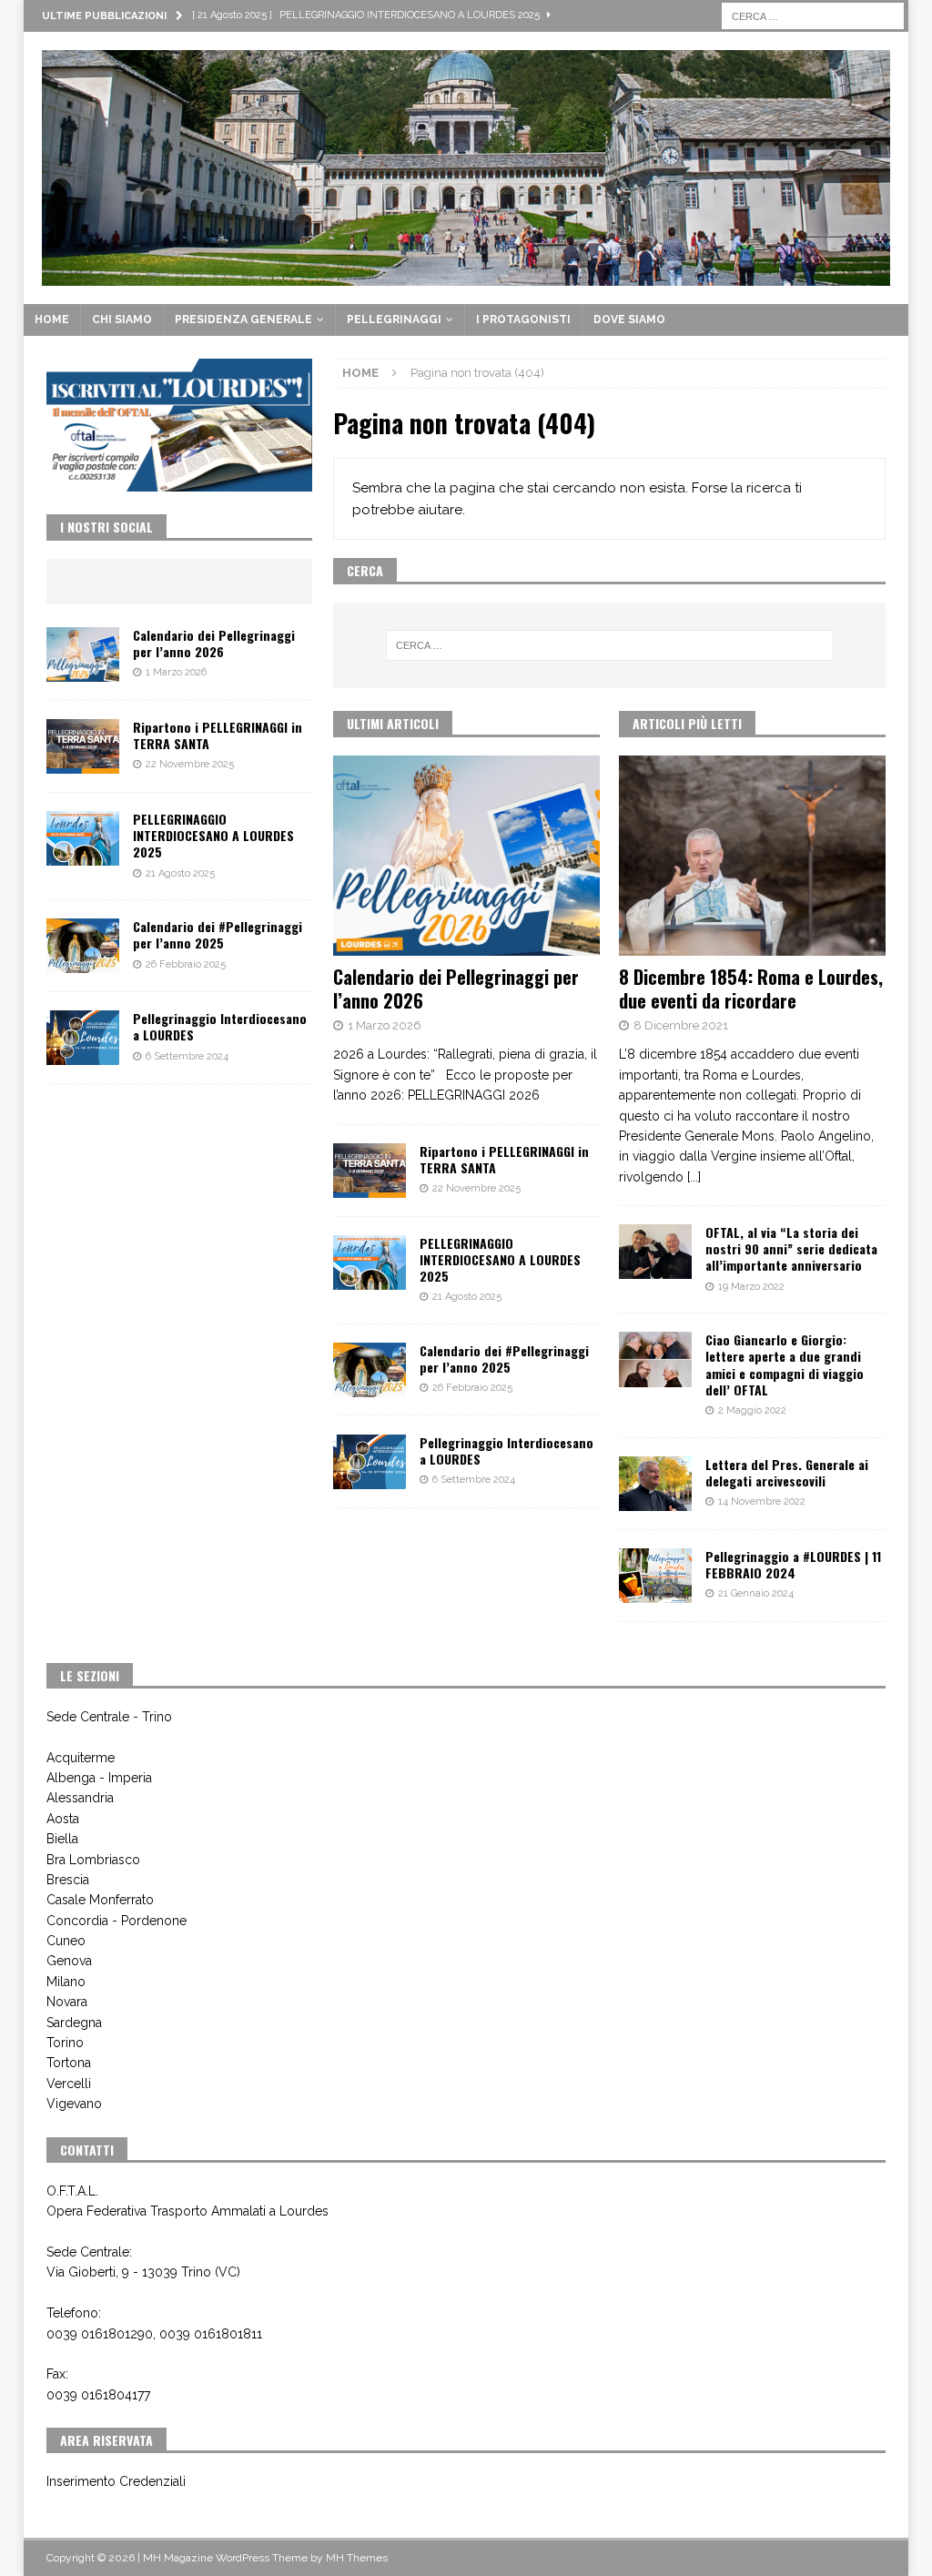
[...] (694, 1177)
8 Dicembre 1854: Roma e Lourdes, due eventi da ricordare (751, 989)
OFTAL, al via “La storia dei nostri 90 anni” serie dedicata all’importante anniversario (791, 1248)
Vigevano (74, 2104)
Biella (62, 1839)
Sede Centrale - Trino (109, 1717)
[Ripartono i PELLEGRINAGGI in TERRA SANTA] (370, 1171)
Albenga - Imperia (99, 1778)
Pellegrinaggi (394, 319)
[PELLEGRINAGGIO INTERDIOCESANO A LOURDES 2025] (370, 1263)
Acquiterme (81, 1758)
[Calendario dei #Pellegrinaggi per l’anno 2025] (370, 1370)
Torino (65, 2043)
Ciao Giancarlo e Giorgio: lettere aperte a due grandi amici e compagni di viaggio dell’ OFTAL (785, 1364)
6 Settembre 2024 (474, 1480)
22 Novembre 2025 (476, 1188)
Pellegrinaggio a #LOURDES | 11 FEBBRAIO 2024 (793, 1564)
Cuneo (66, 1941)
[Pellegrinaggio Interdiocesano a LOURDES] (370, 1462)
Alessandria (80, 1798)
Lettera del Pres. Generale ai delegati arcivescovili (787, 1472)
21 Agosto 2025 (467, 1297)
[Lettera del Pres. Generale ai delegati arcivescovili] (655, 1484)
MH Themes (357, 2558)
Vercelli (69, 2084)
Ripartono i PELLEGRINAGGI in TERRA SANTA (504, 1159)
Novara (67, 2002)
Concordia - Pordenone (116, 1921)
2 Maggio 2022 (752, 1410)
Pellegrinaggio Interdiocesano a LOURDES (507, 1450)
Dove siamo (629, 319)
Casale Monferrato (100, 1900)
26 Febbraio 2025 (472, 1388)
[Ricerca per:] (813, 15)
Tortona (69, 2063)
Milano (66, 1982)
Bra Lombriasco (93, 1860)
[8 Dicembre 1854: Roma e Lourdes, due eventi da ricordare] (752, 856)
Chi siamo (122, 319)
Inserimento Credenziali (116, 2481)
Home (52, 319)
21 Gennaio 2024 (756, 1593)
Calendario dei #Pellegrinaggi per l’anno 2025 (504, 1359)
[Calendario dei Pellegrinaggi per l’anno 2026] (466, 856)
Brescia (68, 1880)
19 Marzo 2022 (751, 1287)
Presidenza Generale (243, 319)
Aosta (63, 1819)
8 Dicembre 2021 (681, 1025)
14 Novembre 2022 (762, 1501)
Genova (69, 1961)
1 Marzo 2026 (385, 1025)
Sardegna (74, 2023)
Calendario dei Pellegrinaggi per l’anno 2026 (456, 989)
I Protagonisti (523, 319)
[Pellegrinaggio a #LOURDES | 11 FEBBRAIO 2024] (655, 1576)
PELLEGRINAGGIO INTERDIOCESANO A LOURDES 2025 (500, 1259)
